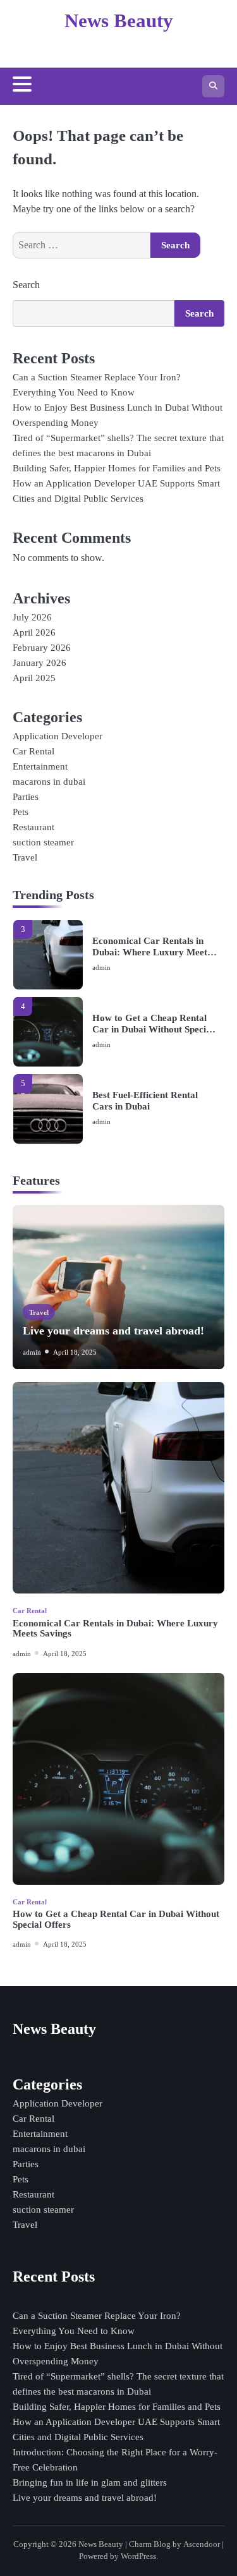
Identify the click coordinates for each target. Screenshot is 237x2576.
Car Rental (33, 751)
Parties (26, 797)
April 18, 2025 (75, 1352)
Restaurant (33, 827)
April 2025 (34, 678)
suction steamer (43, 842)
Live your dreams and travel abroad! (113, 1331)
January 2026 (39, 663)
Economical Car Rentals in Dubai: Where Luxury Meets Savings (152, 947)
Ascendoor (202, 2544)
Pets (21, 812)
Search (26, 285)
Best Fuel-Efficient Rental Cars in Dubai (145, 1101)
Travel (25, 857)
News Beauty (119, 21)
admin (101, 967)
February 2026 (42, 648)
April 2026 (34, 632)
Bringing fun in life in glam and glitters (90, 2482)
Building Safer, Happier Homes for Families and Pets (117, 468)
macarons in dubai (49, 782)
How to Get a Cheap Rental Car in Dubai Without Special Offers (153, 1024)
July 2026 (32, 617)
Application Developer (58, 736)
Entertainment (40, 766)
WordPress (138, 2556)
